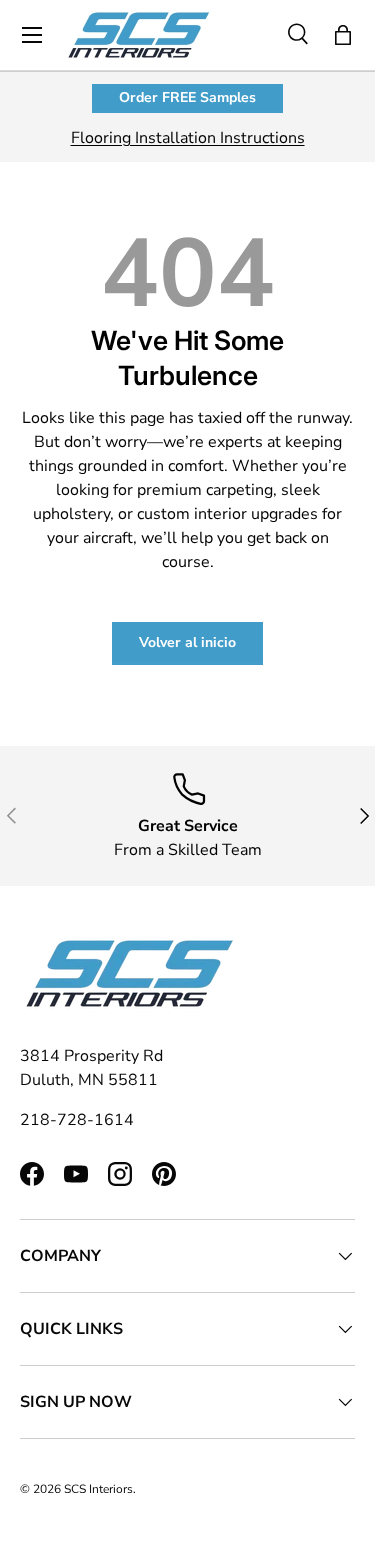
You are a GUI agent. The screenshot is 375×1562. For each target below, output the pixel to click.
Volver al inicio (187, 642)
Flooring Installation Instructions (188, 138)
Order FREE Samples (187, 97)
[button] (343, 35)
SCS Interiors (98, 1489)
